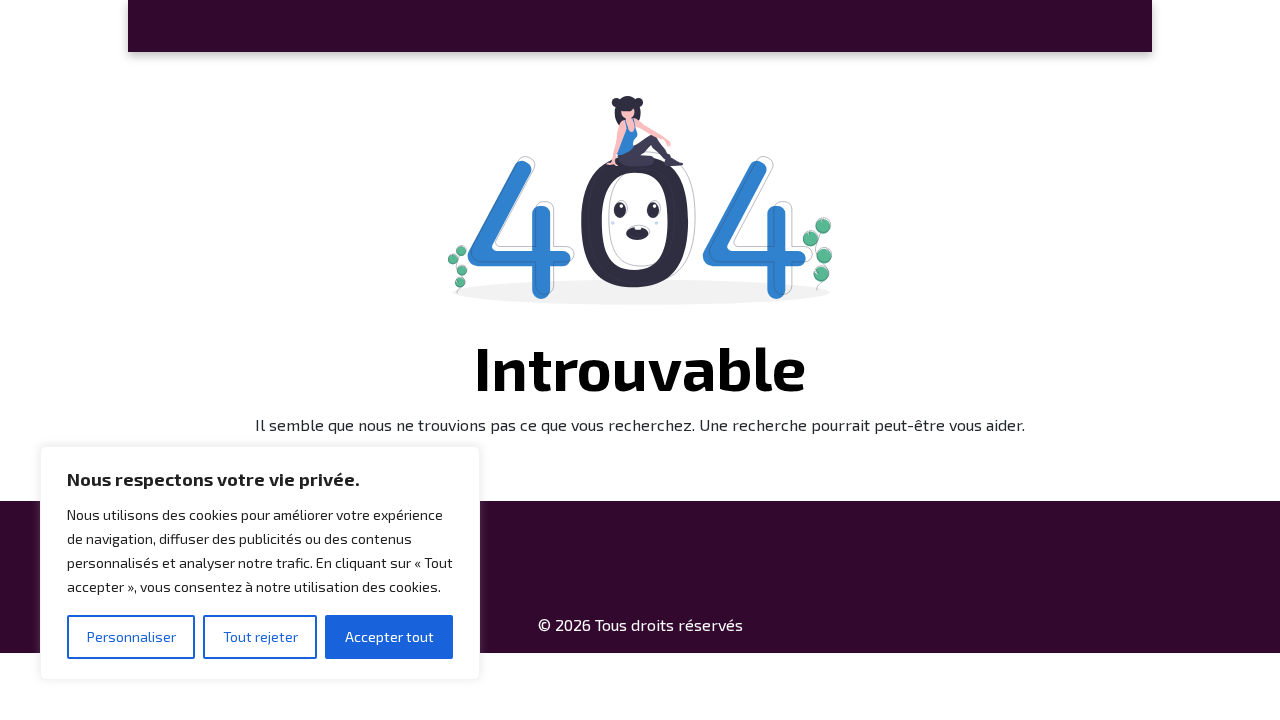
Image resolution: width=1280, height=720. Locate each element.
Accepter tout (389, 636)
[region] (260, 563)
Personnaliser (131, 636)
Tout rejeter (260, 636)
